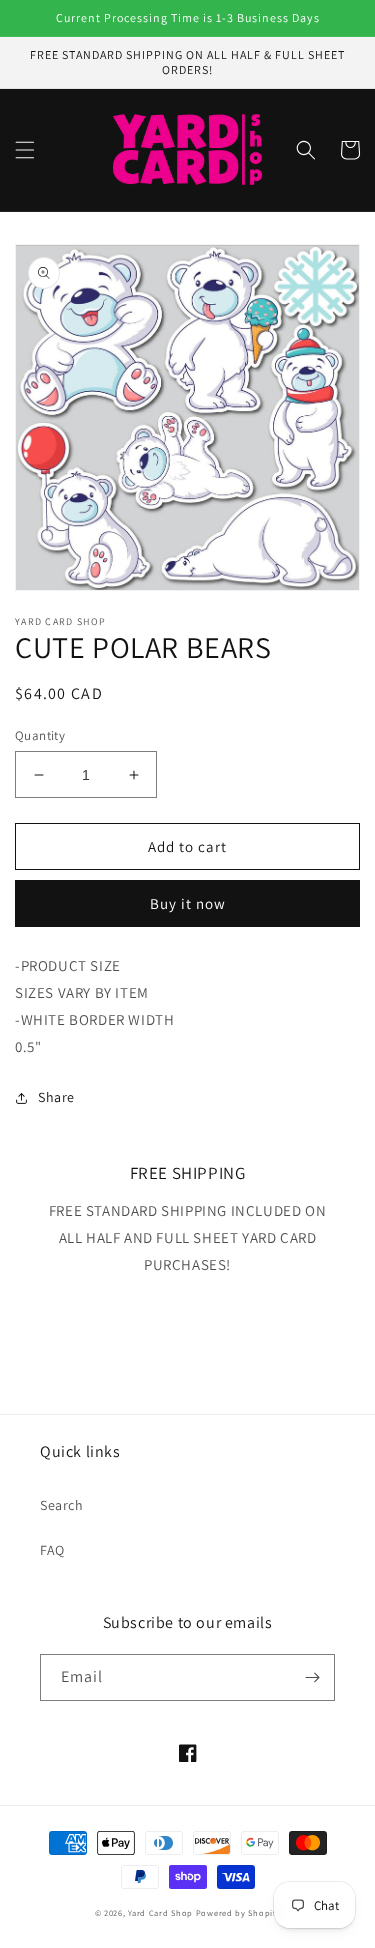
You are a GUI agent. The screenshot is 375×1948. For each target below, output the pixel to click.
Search (62, 1505)
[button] (25, 150)
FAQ (52, 1550)
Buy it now (188, 903)
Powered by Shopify (238, 1912)
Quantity (40, 735)
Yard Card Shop (160, 1912)
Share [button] (56, 1097)
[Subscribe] (312, 1677)
